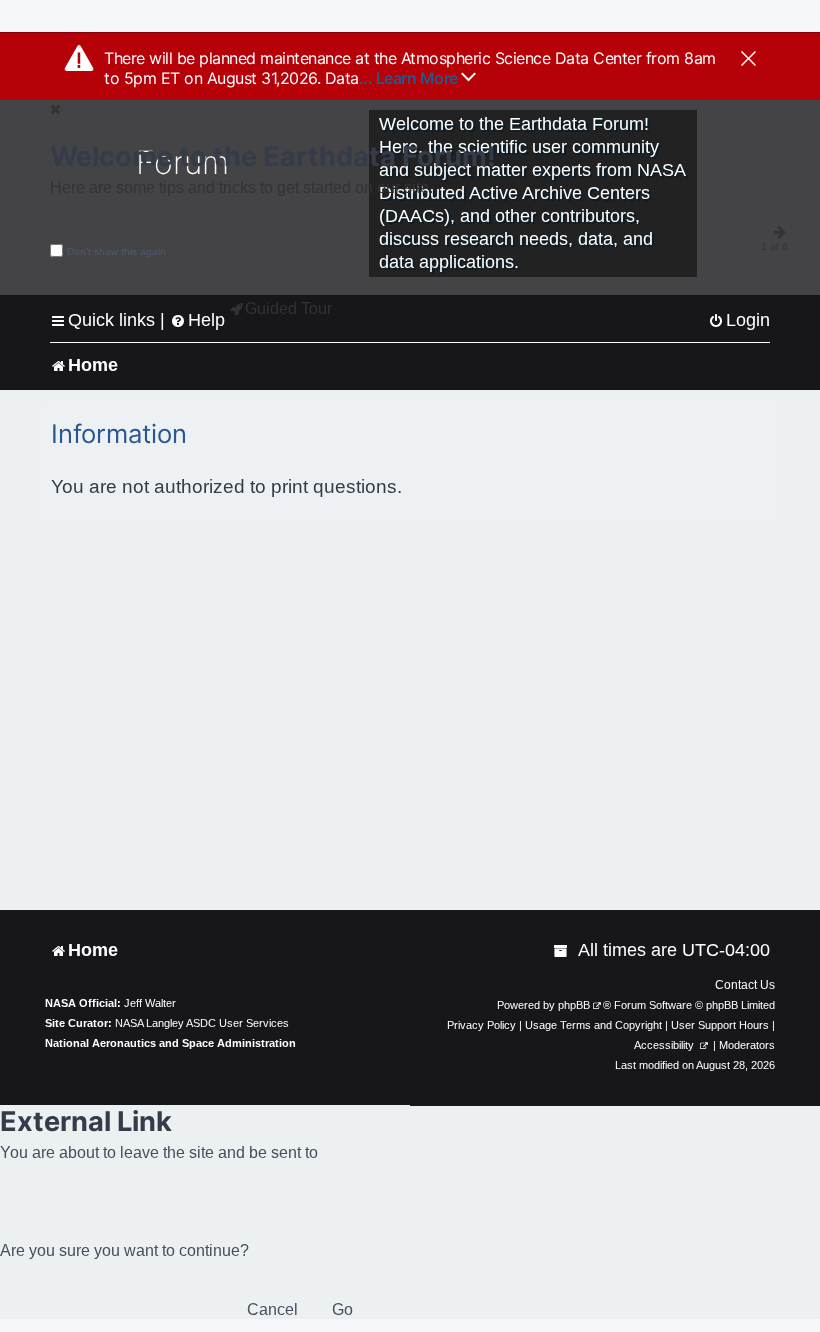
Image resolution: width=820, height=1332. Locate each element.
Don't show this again (116, 251)
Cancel (272, 1309)
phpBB (574, 1005)
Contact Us (745, 985)
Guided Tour (288, 308)
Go (342, 1309)
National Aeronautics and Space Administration (170, 1043)
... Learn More (410, 78)
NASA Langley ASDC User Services (202, 1023)
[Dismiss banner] (748, 60)
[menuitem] (739, 320)
